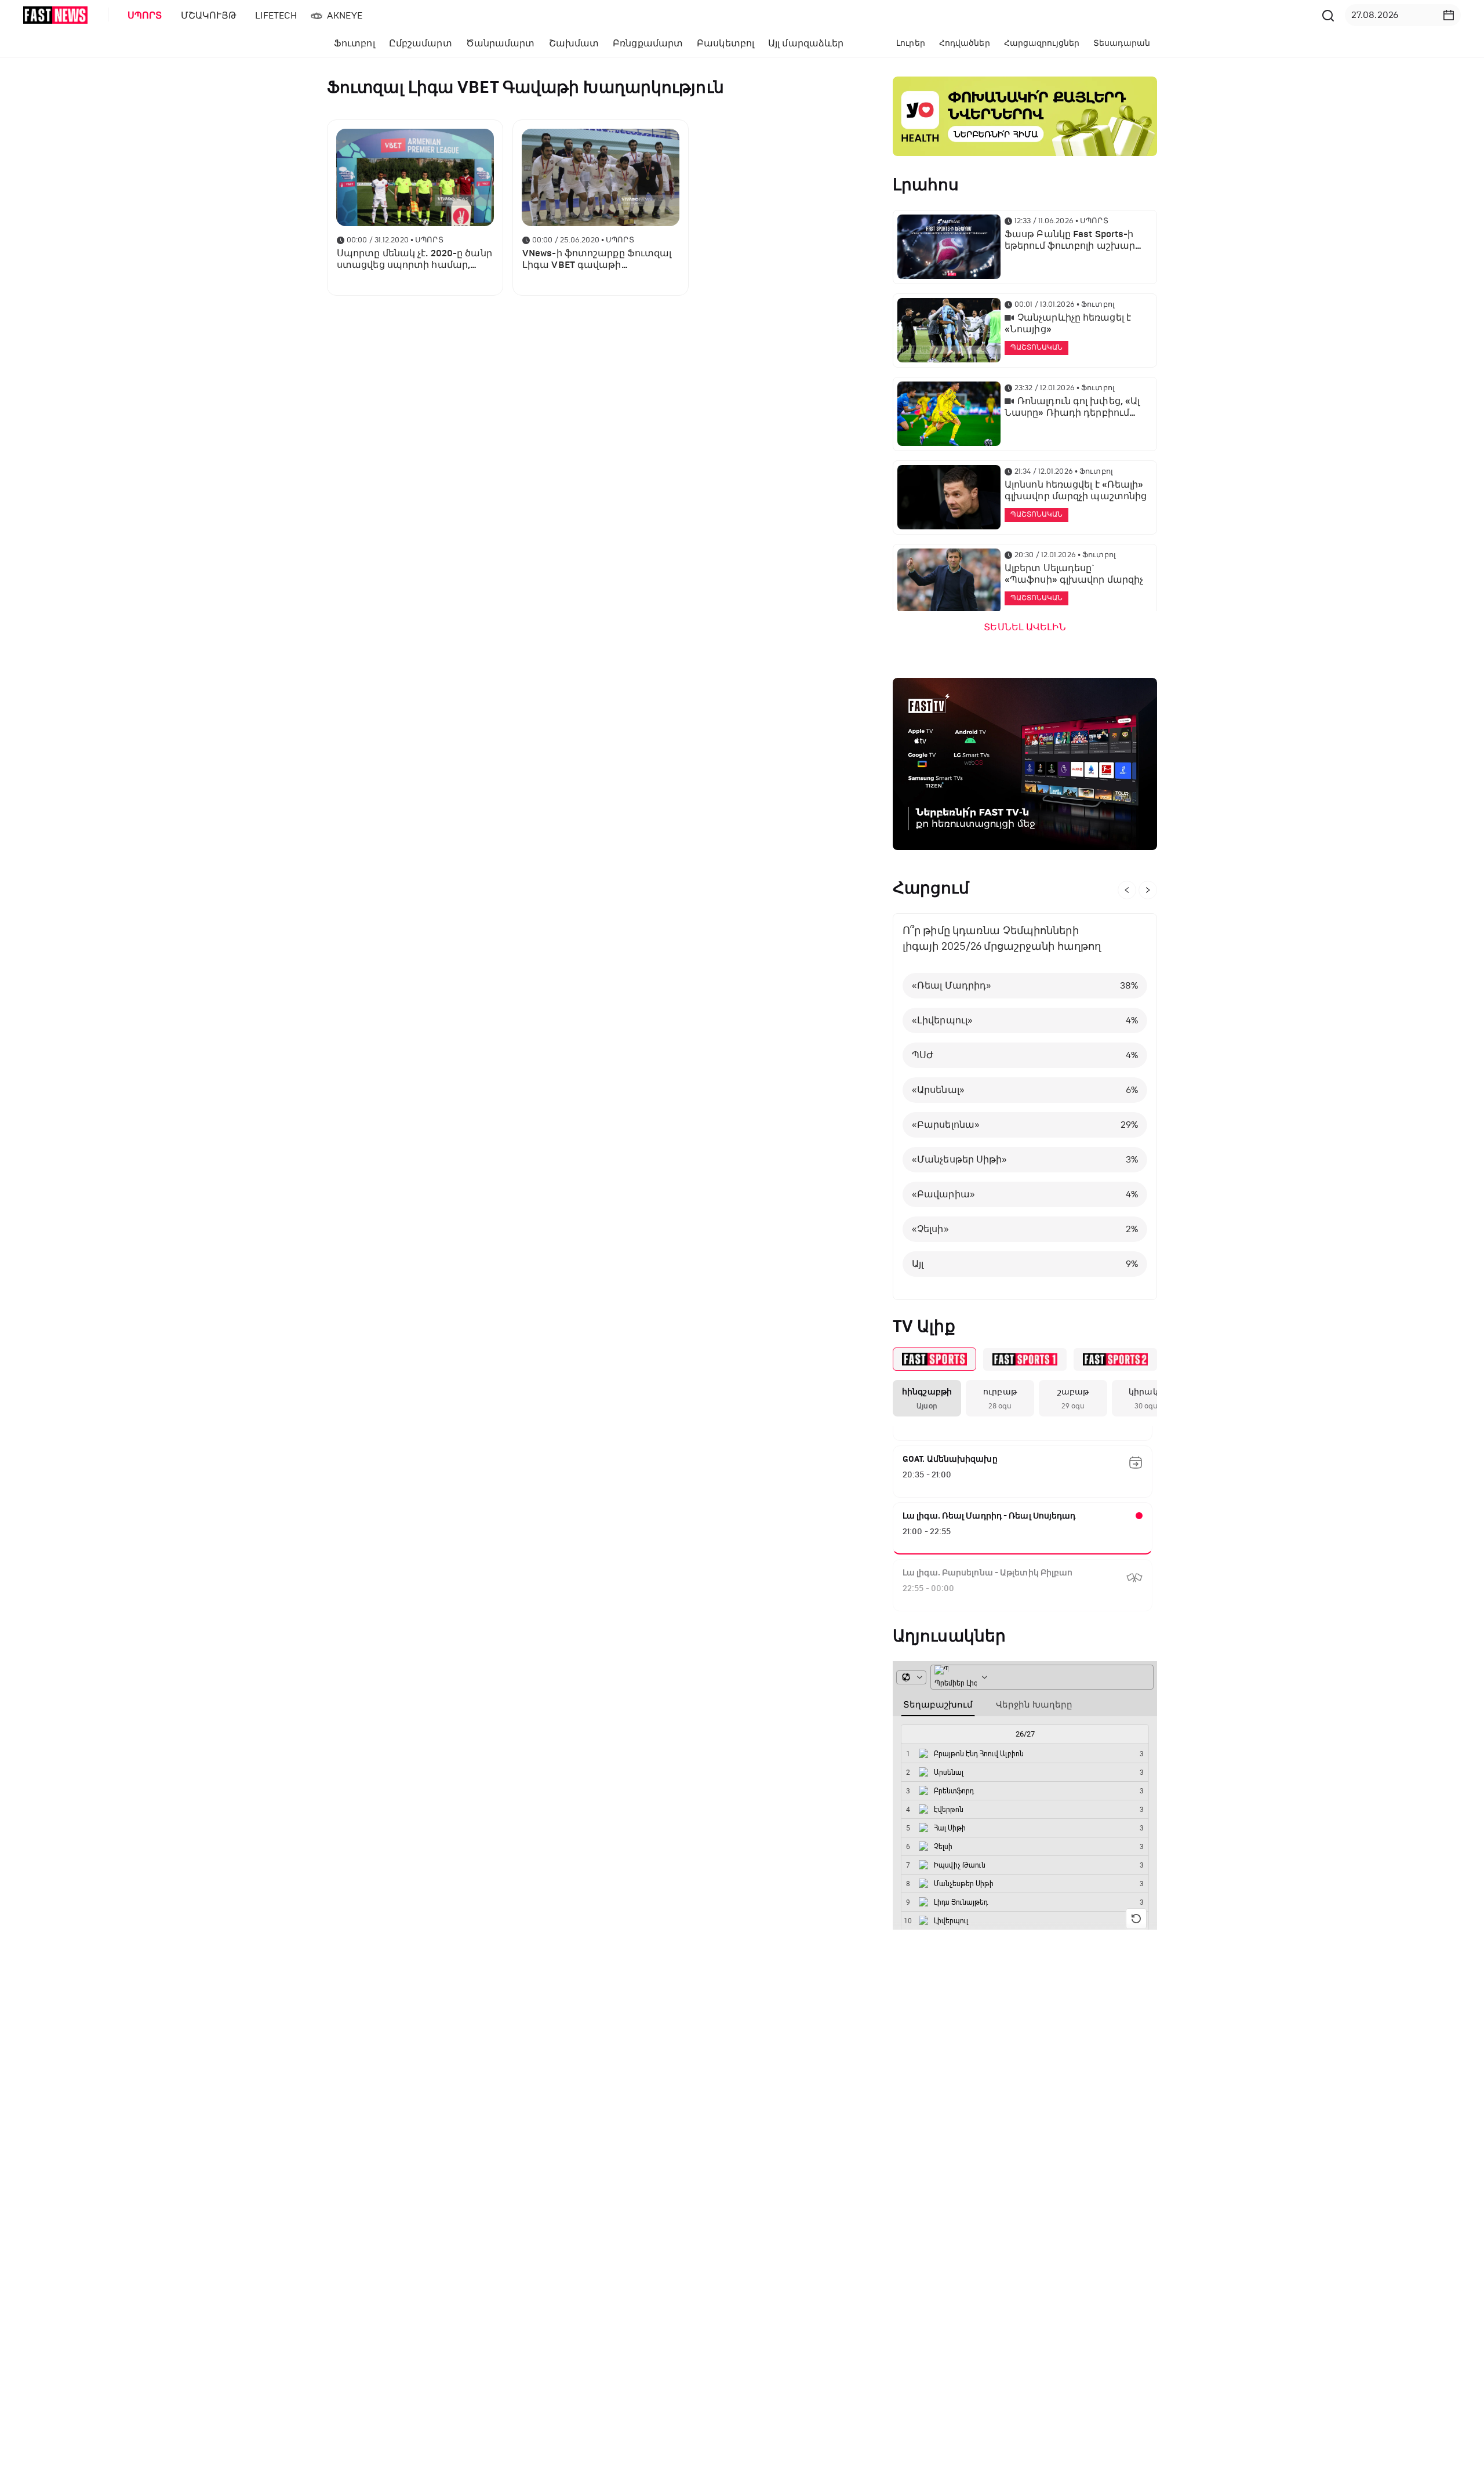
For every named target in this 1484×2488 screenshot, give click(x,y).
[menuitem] (143, 16)
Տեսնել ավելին (1025, 627)
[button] (1449, 15)
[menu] (718, 15)
